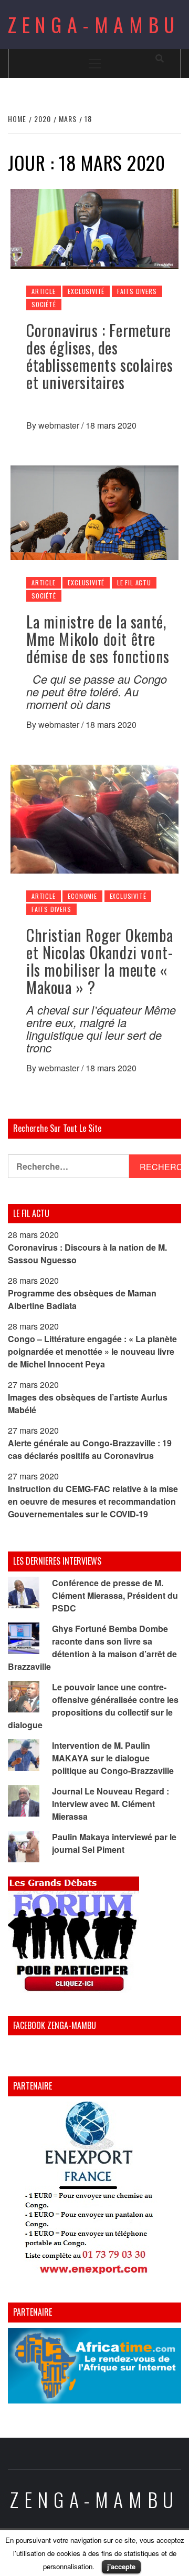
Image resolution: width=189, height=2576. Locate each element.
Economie (82, 896)
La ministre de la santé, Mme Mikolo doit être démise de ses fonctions (98, 639)
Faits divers (137, 291)
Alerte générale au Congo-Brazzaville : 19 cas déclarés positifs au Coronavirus (90, 1449)
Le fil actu (134, 582)
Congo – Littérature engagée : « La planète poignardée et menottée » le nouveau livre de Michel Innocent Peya (92, 1351)
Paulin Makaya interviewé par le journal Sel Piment (114, 1843)
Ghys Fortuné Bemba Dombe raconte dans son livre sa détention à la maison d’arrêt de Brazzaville (92, 1647)
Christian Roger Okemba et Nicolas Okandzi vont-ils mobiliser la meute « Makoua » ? (99, 961)
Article (44, 291)
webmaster (60, 425)
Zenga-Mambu (94, 24)
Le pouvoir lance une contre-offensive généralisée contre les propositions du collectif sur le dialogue (93, 1706)
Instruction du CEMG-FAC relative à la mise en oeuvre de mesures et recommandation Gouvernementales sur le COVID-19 (93, 1501)
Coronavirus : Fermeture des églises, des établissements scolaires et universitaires (99, 356)
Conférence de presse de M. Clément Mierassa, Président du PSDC (115, 1595)
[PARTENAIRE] (94, 2190)
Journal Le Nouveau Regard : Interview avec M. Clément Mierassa (111, 1804)
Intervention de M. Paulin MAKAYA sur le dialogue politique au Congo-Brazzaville (113, 1758)
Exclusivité (86, 291)
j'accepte (121, 2566)
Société (44, 304)
